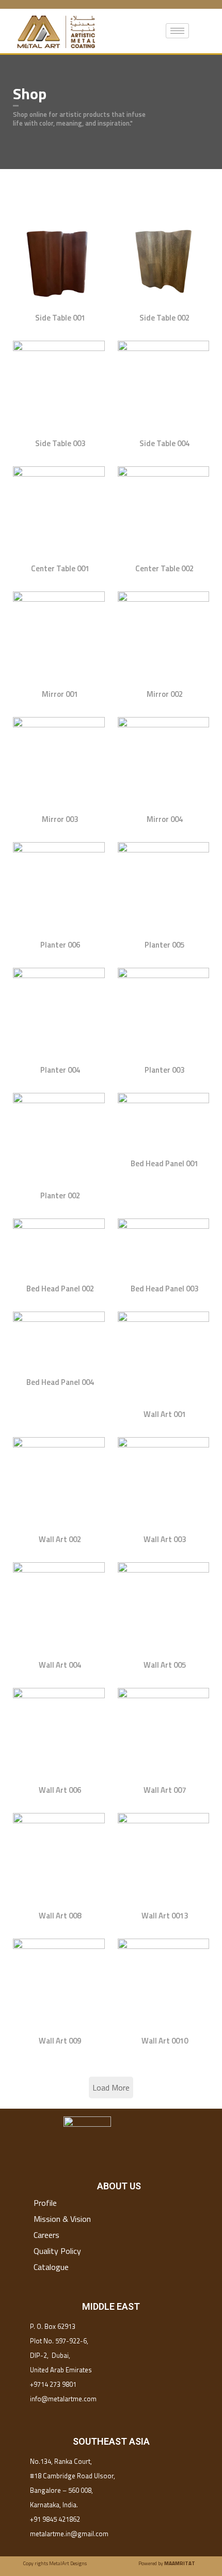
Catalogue (51, 2267)
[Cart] (205, 31)
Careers (46, 2235)
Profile (45, 2203)
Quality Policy (57, 2251)
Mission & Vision (62, 2219)
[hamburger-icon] (177, 31)
